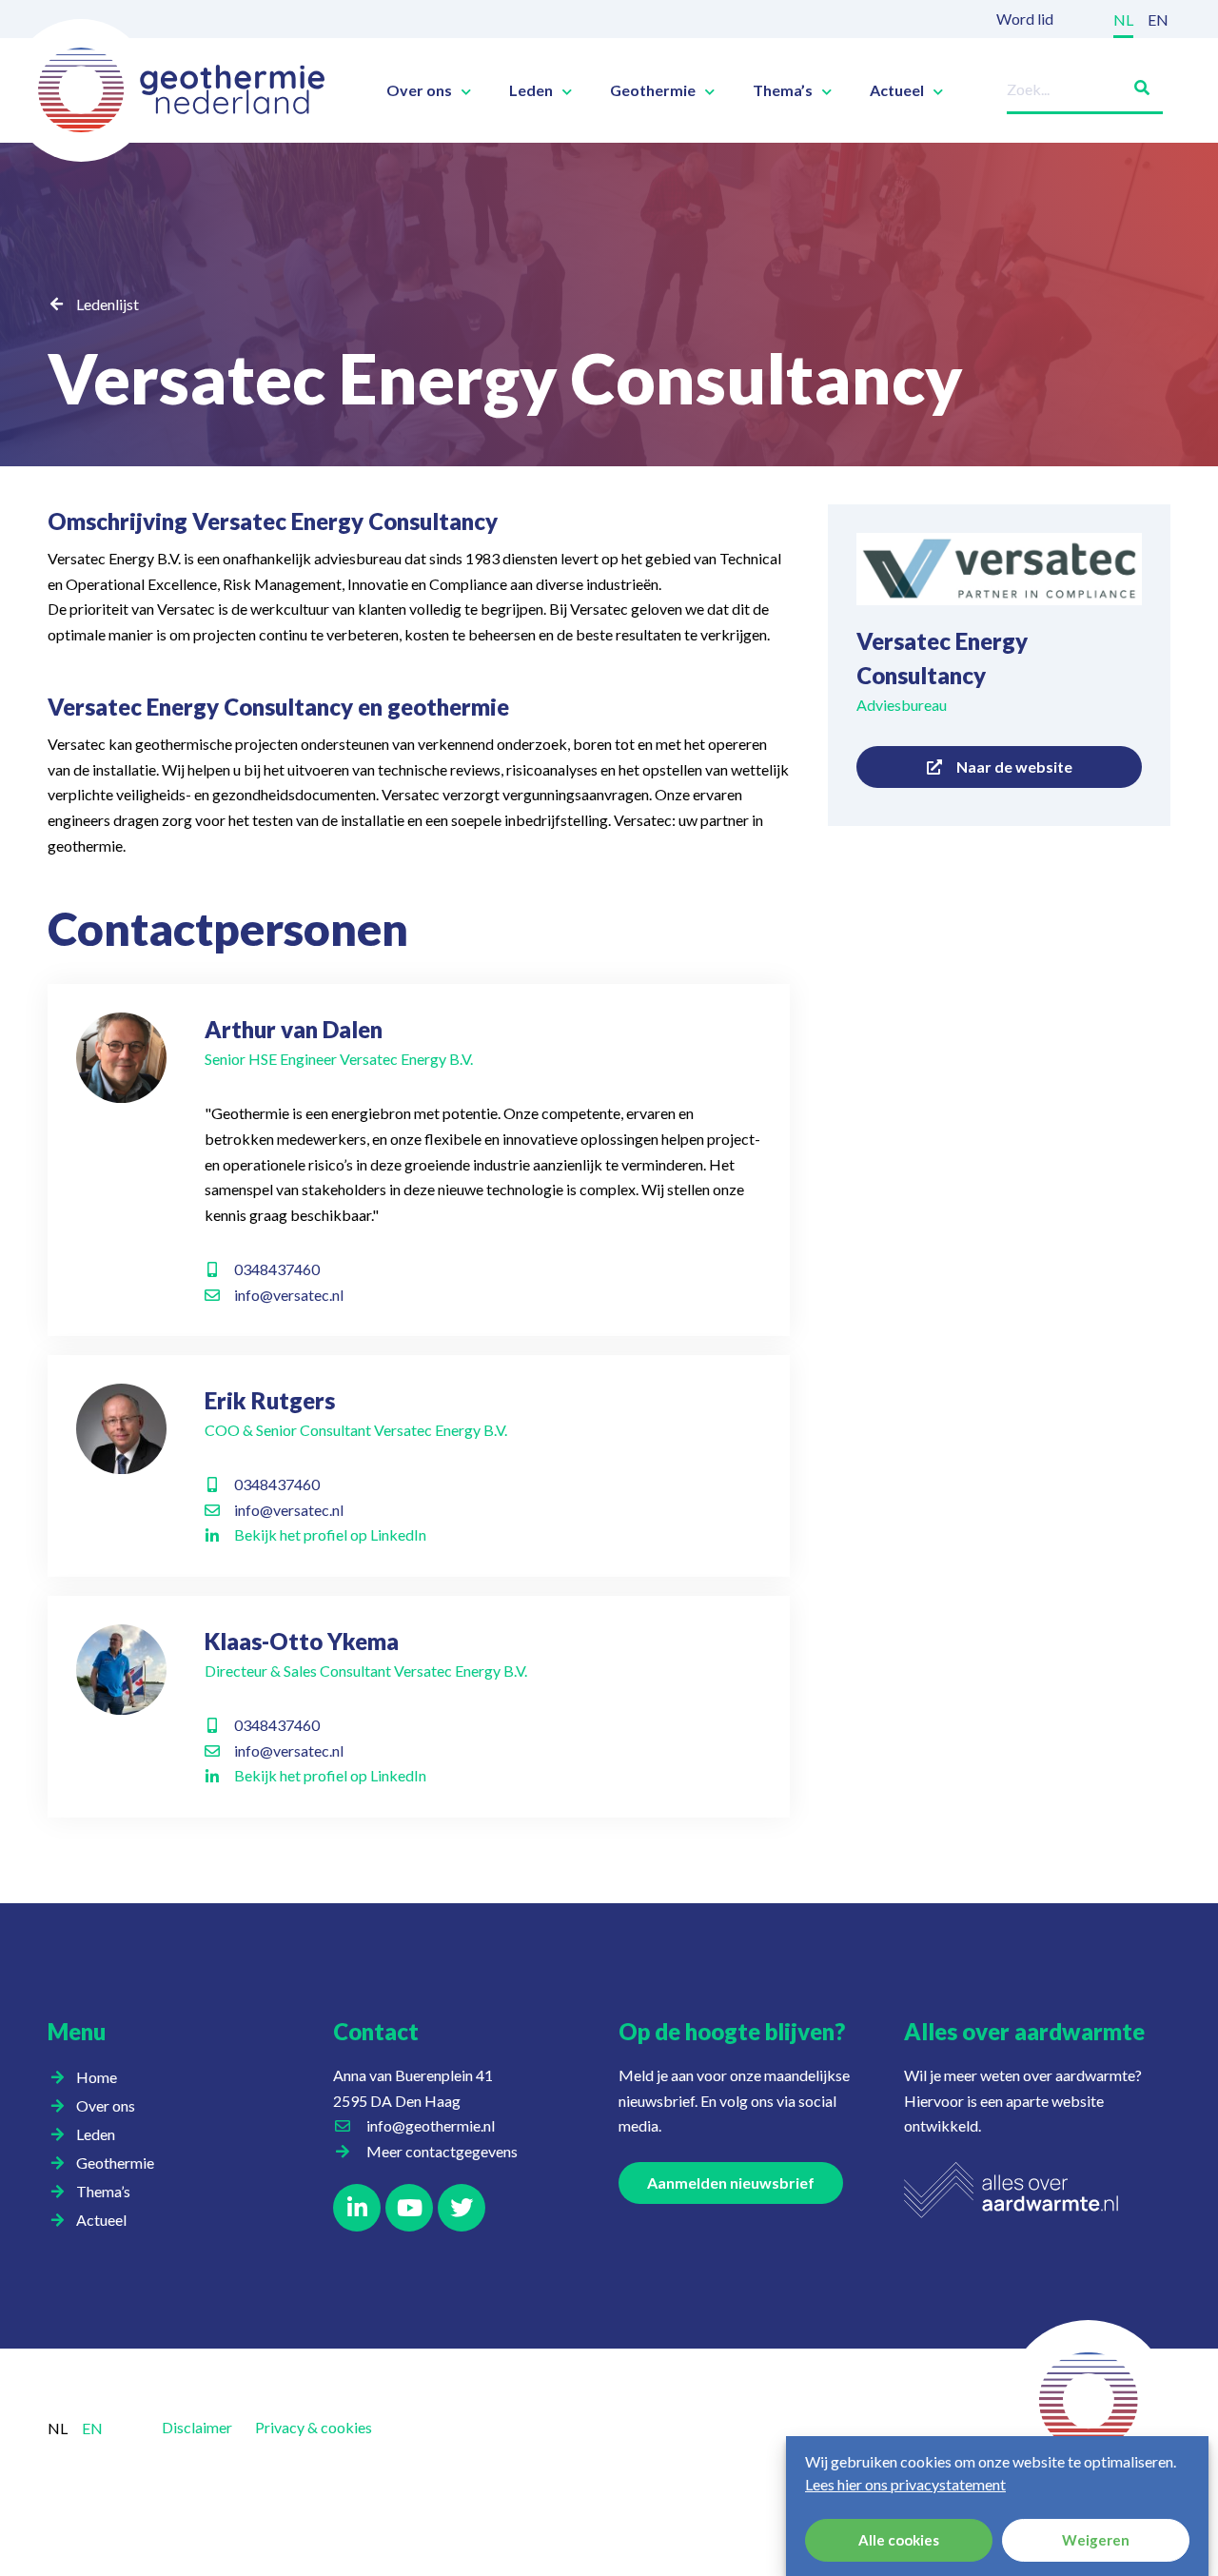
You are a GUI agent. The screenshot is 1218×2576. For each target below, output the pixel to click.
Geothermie (653, 90)
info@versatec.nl (289, 1295)
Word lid (1025, 19)
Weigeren (1096, 2541)
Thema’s (783, 90)
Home (97, 2077)
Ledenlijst (108, 304)
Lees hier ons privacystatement (905, 2484)
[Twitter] (462, 2208)
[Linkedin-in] (357, 2208)
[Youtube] (409, 2208)
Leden (531, 90)
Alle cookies (899, 2541)
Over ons (419, 90)
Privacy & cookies (314, 2427)
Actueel (897, 90)
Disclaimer (197, 2427)
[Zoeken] (1134, 84)
